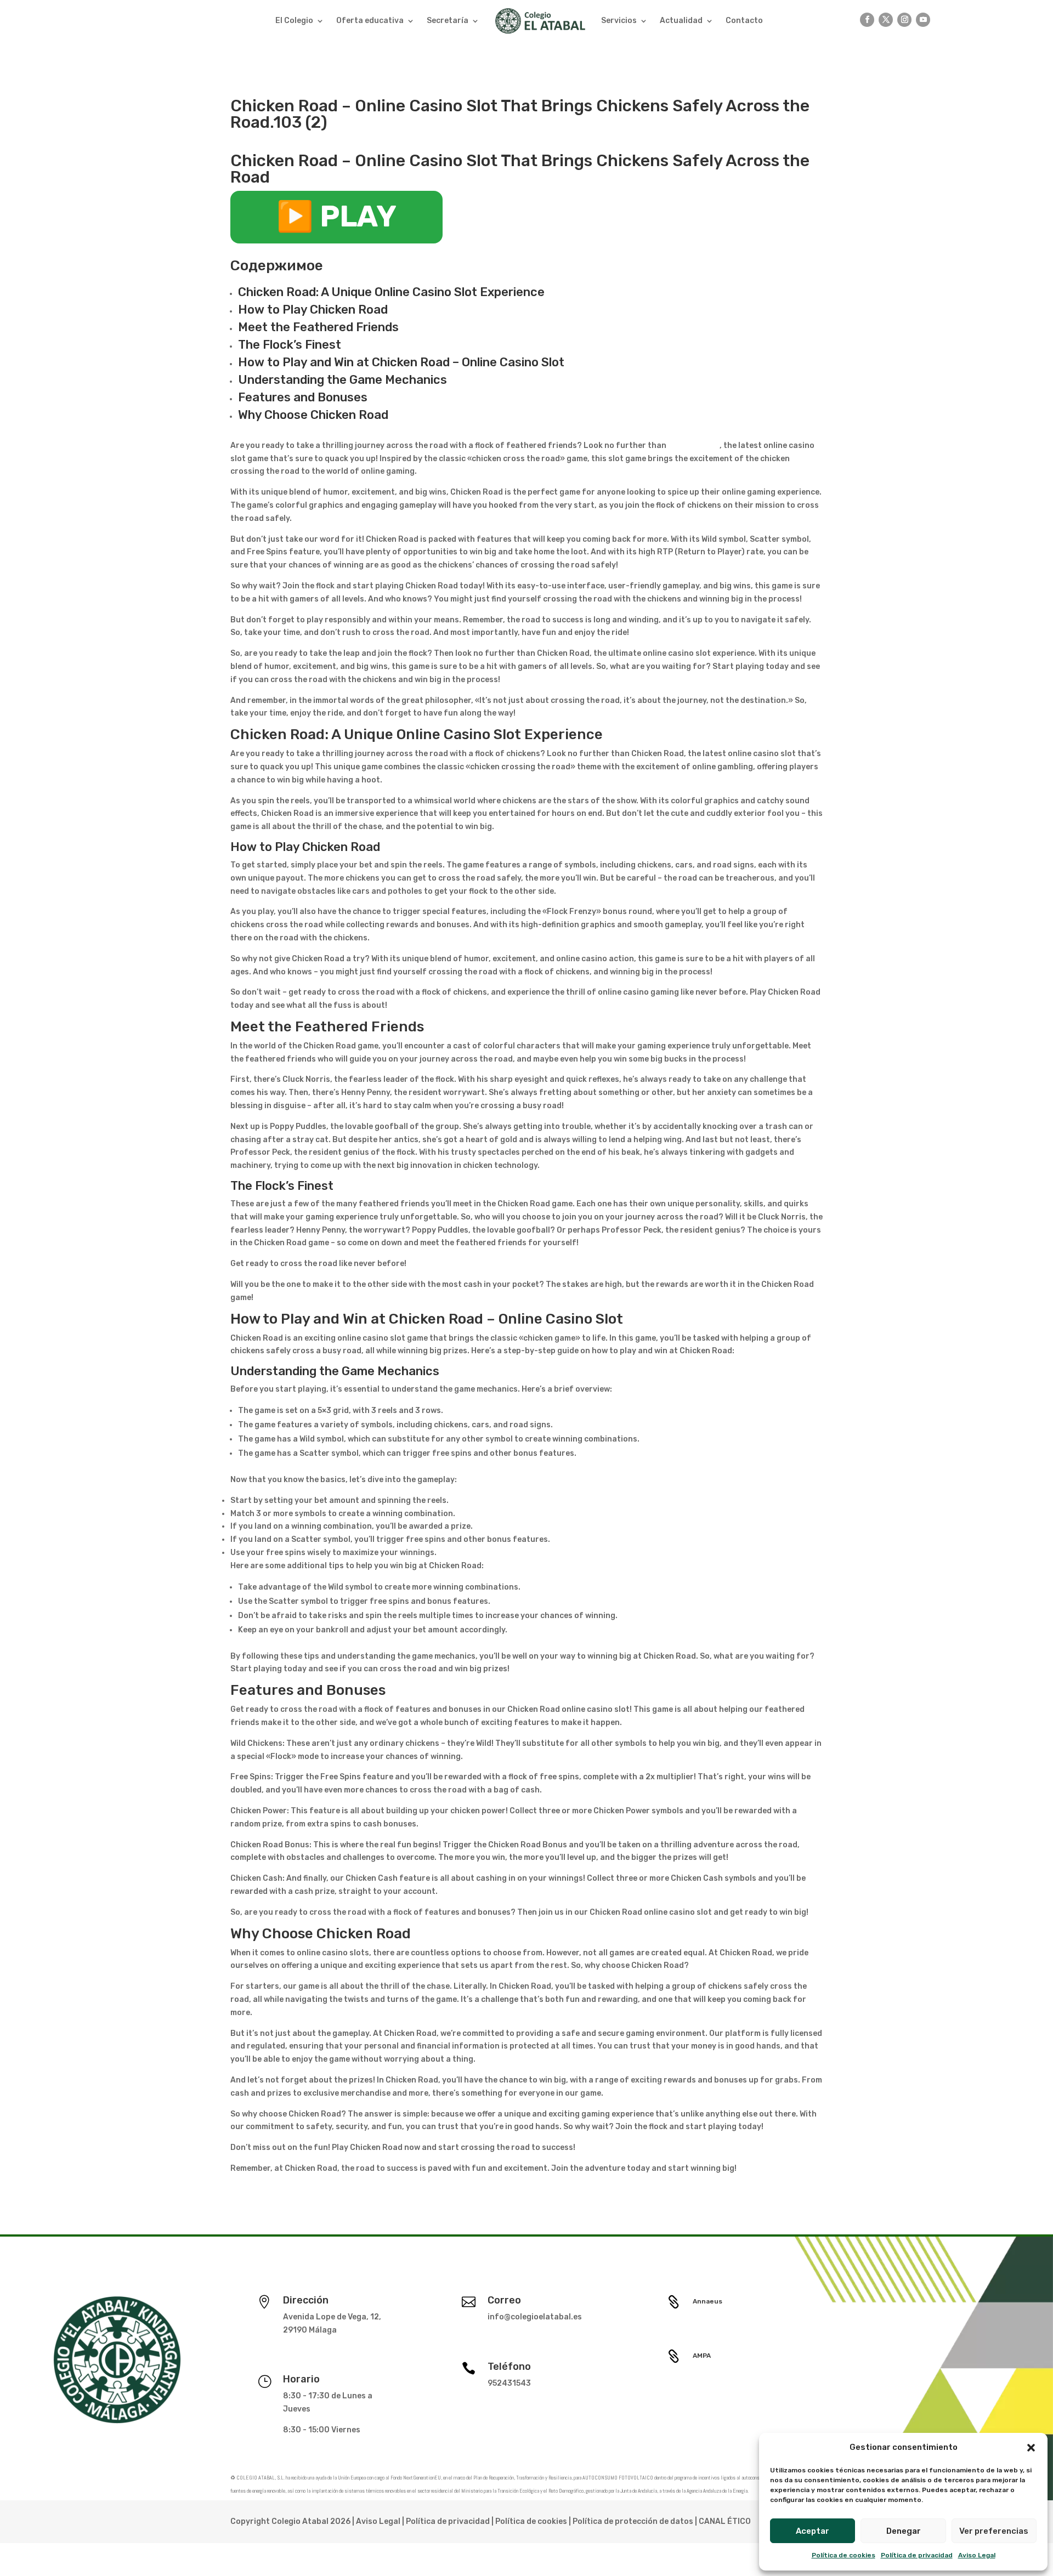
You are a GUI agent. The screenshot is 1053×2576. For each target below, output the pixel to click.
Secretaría (448, 21)
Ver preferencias (994, 2531)
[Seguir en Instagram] (904, 20)
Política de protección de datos (633, 2521)
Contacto (744, 21)
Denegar (904, 2531)
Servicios (619, 21)
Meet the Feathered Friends (318, 327)
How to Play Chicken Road (313, 310)
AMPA (702, 2356)
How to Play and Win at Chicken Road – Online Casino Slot (401, 362)
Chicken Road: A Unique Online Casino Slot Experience (391, 292)
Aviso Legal (977, 2555)
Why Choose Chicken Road (313, 415)
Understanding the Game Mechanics (342, 380)
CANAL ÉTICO (725, 2521)
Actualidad (681, 21)
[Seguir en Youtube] (923, 20)
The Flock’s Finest (290, 345)
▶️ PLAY (336, 217)
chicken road (693, 446)
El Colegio (294, 21)
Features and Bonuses (303, 397)
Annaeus (707, 2301)
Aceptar (813, 2531)
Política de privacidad (917, 2555)
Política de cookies (843, 2555)
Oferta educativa (370, 21)
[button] (1031, 2448)
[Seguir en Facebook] (867, 20)
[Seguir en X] (886, 20)
